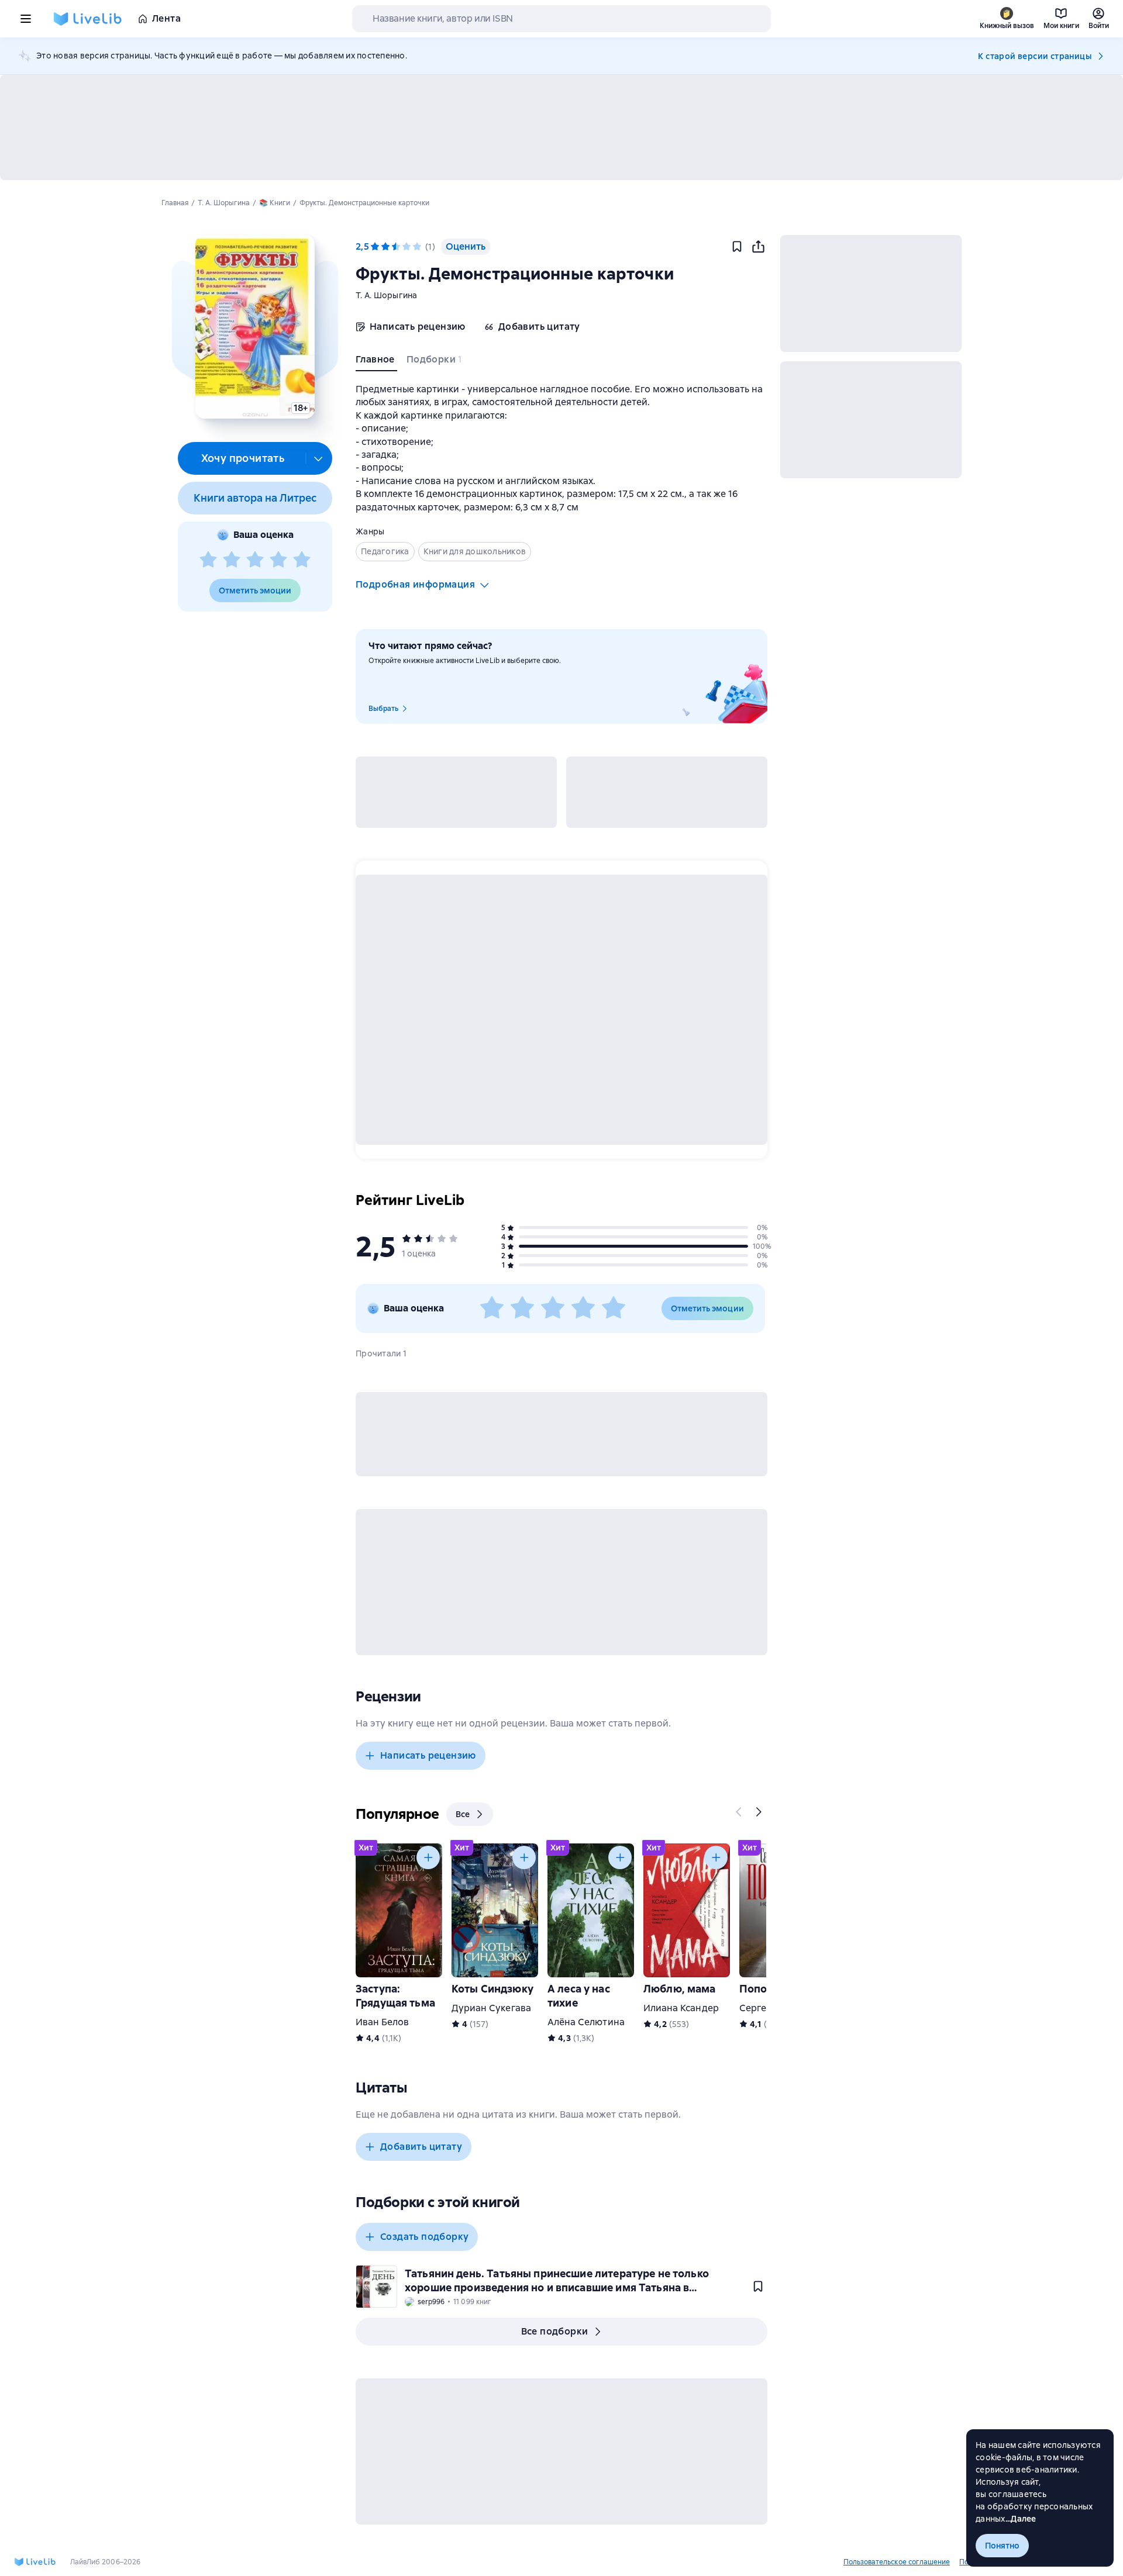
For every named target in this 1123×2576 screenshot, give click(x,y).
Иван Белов (382, 2022)
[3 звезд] (255, 560)
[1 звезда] (208, 560)
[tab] (376, 362)
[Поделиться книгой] (758, 247)
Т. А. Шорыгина (387, 295)
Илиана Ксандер (681, 2008)
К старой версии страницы (1035, 56)
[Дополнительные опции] (319, 458)
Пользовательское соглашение (897, 2562)
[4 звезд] (278, 560)
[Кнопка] (739, 1812)
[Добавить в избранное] (737, 247)
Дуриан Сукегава (491, 2008)
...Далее (1021, 2519)
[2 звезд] (232, 560)
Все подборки (555, 2331)
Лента (166, 18)
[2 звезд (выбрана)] (385, 247)
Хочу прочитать (243, 458)
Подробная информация (415, 584)
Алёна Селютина (586, 2022)
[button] (255, 327)
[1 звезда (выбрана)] (375, 247)
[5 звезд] (302, 560)
